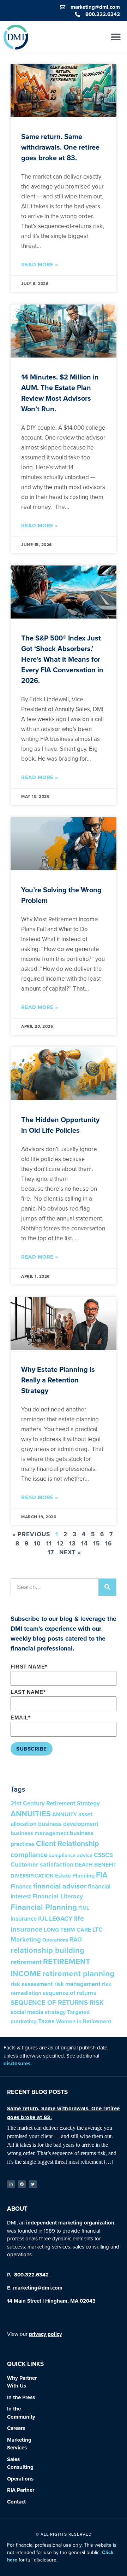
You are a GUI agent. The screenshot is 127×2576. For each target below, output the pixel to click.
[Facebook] (22, 2184)
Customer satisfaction (42, 1864)
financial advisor (60, 1886)
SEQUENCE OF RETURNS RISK (57, 2003)
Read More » (40, 265)
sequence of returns (69, 1993)
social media (27, 2012)
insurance (24, 1919)
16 (108, 1544)
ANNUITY (65, 1814)
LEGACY (61, 1919)
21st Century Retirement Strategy (55, 1803)
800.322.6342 (31, 2275)
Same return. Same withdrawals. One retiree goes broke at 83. (60, 147)
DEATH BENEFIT (96, 1865)
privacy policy (46, 2334)
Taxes (46, 2021)
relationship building (47, 1950)
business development (68, 1824)
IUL (43, 1919)
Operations (55, 1940)
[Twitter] (33, 2184)
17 (51, 1552)
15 (96, 1544)
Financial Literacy (58, 1896)
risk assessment (32, 1984)
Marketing (26, 1939)
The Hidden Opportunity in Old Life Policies (60, 1125)
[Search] (107, 1587)
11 (49, 1544)
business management (40, 1833)
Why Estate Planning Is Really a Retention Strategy (58, 1380)
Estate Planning (75, 1876)
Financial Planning (44, 1907)
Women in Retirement (84, 2021)
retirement (26, 1962)
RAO (76, 1940)
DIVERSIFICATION (32, 1876)
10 (37, 1544)
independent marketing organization (70, 2223)
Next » (70, 1552)
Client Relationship (68, 1844)
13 (72, 1544)
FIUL (84, 1908)
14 (84, 1544)
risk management (77, 1984)
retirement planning (78, 1974)
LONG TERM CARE (67, 1930)
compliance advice (71, 1855)
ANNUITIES (31, 1814)
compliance (29, 1855)
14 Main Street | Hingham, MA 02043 (51, 2301)
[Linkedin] (11, 2184)
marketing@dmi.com (38, 2288)
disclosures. (18, 2064)
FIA (102, 1875)
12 (61, 1544)
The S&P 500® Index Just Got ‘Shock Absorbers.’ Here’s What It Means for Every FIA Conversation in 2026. (62, 659)
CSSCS (103, 1855)
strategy (55, 2012)
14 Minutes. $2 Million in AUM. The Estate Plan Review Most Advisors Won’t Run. (60, 393)
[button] (116, 37)
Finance (21, 1887)
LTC (98, 1930)
